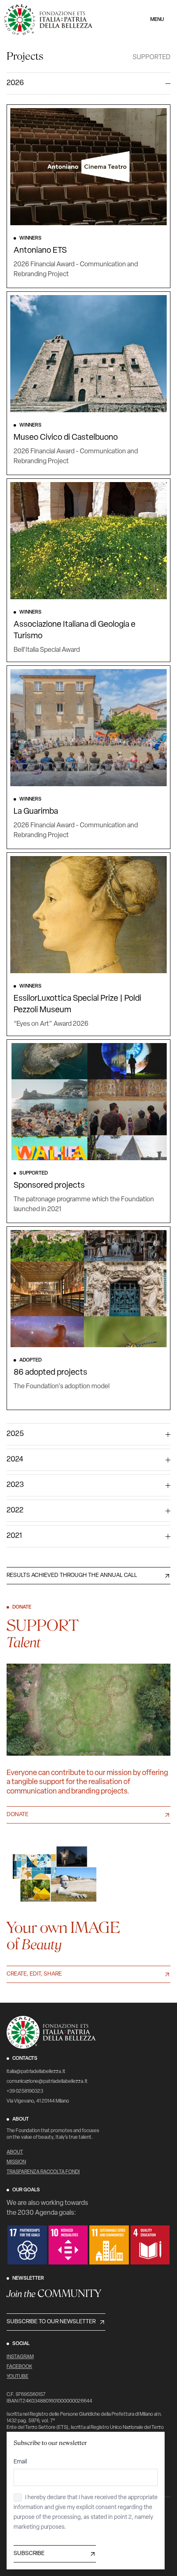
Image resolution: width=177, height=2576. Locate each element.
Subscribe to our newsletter (51, 2322)
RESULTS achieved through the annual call (72, 1575)
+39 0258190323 (25, 2091)
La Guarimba (36, 812)
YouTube (17, 2377)
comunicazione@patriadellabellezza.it (47, 2082)
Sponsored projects (49, 1186)
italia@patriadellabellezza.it (36, 2072)
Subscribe (29, 2554)
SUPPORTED (151, 58)
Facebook (19, 2367)
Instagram (20, 2357)
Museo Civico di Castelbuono (66, 438)
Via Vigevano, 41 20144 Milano (38, 2101)
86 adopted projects (50, 1373)
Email (20, 2462)
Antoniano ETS (40, 251)
